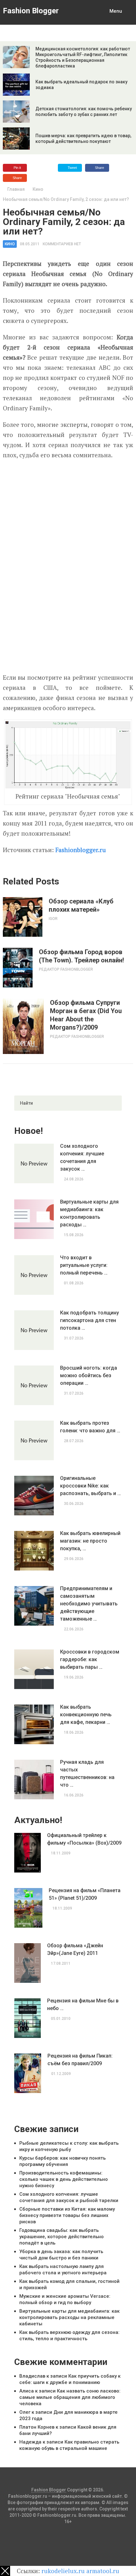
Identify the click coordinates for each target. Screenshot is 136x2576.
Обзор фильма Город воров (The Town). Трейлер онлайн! (81, 956)
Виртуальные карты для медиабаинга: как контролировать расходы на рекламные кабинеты (69, 2317)
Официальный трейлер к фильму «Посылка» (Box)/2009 (84, 1839)
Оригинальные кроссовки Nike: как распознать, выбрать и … (90, 1486)
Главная (16, 189)
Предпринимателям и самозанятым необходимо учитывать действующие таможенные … (89, 1604)
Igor (53, 919)
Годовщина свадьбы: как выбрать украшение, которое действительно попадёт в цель (62, 2237)
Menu (116, 11)
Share (99, 168)
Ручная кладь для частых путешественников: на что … (87, 1773)
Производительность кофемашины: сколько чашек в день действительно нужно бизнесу (64, 2179)
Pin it (17, 168)
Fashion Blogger (31, 11)
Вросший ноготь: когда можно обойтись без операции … (89, 1375)
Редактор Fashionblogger (66, 969)
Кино (38, 189)
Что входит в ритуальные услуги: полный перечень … (84, 1265)
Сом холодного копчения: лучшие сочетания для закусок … (82, 1157)
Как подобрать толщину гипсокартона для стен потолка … (90, 1320)
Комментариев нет (62, 244)
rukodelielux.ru (63, 2571)
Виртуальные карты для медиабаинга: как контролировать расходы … (89, 1213)
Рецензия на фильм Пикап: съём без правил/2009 (80, 2060)
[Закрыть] (5, 2571)
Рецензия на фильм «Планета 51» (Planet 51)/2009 (85, 1894)
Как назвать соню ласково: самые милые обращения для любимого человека (70, 2397)
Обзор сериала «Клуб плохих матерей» (81, 905)
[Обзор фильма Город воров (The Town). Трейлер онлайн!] (18, 968)
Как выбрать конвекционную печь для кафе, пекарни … (86, 1715)
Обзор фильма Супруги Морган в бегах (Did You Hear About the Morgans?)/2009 (86, 1015)
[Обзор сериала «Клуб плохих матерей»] (23, 917)
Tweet (72, 168)
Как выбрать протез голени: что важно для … (90, 1427)
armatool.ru (103, 2571)
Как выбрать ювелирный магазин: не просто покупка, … (90, 1541)
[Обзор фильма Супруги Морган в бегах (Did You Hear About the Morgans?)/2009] (23, 1026)
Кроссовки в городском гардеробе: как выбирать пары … (90, 1659)
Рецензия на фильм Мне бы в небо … (83, 2004)
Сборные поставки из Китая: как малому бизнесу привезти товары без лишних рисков (67, 2215)
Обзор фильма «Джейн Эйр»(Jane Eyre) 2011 (75, 1949)
